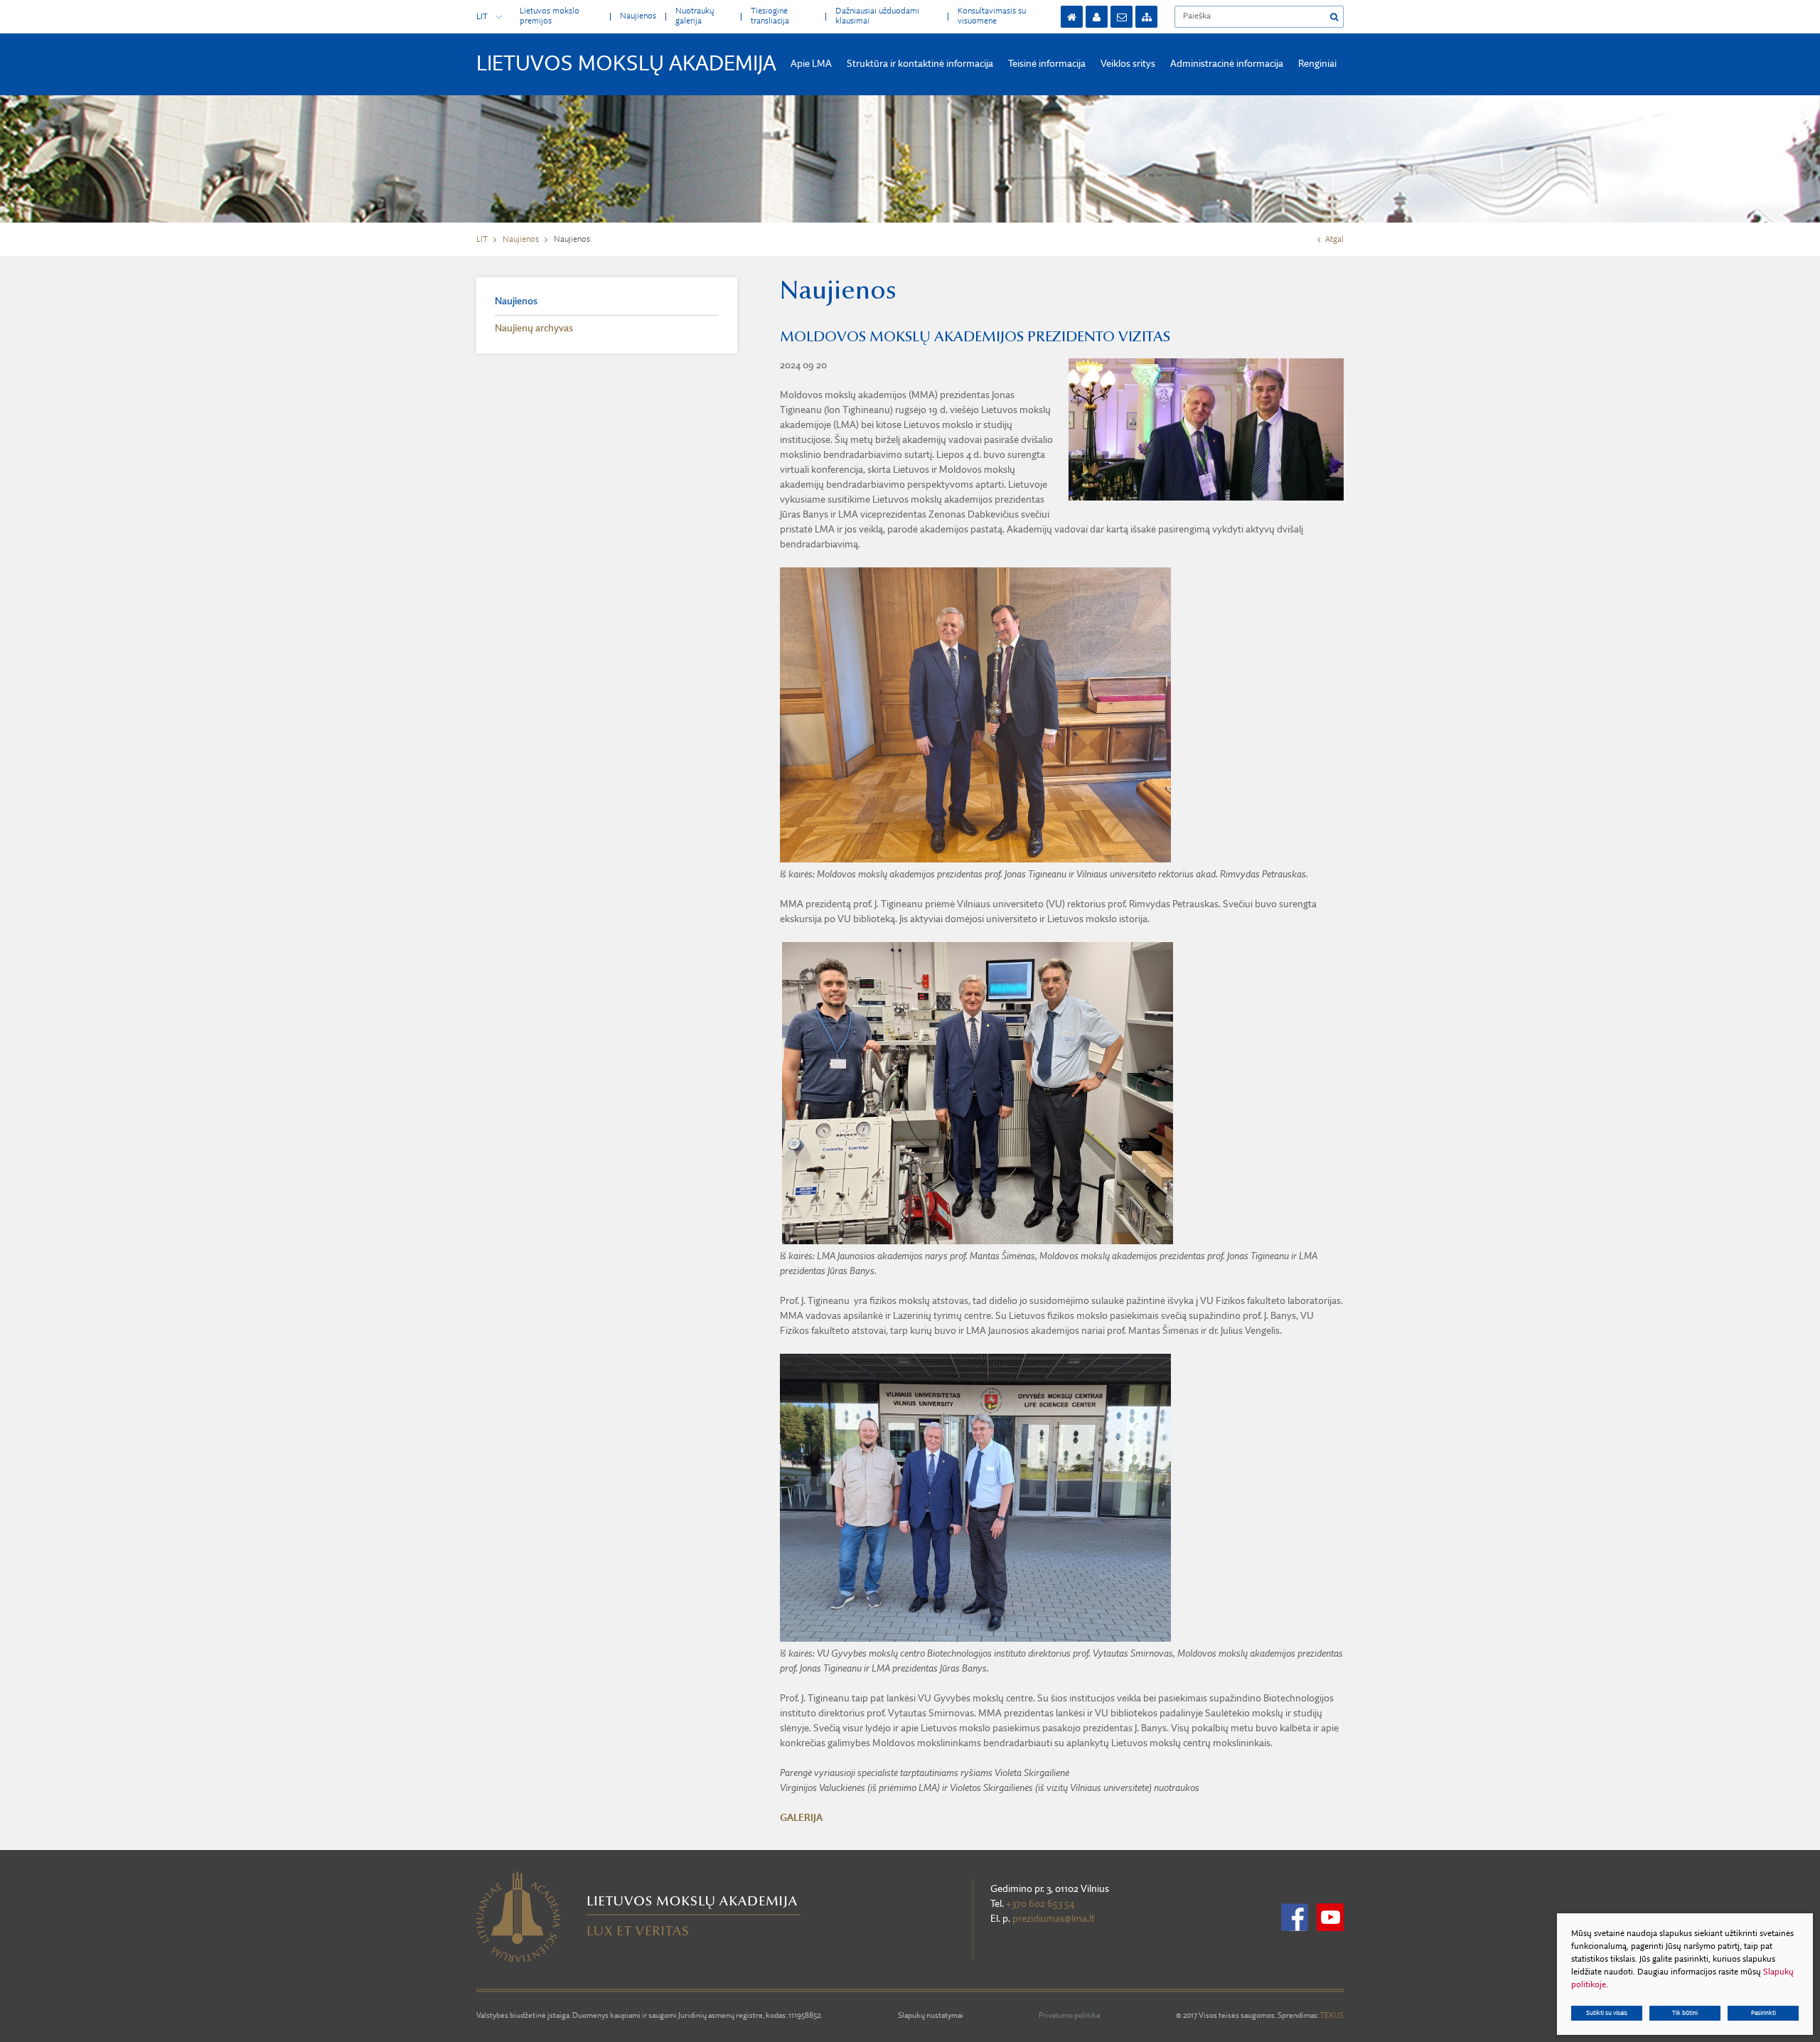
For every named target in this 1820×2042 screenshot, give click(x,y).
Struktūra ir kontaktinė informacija (920, 64)
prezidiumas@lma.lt (1054, 1919)
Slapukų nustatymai (931, 2016)
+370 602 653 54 (1040, 1904)
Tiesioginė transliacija (770, 16)
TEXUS (1332, 2016)
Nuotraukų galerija (695, 16)
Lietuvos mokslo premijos (550, 16)
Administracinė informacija (1227, 64)
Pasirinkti (1763, 2013)
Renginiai (1317, 64)
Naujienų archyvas (534, 328)
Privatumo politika (1069, 2016)
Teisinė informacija (1047, 64)
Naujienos (638, 16)
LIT (482, 17)
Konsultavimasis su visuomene (992, 16)
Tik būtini (1685, 2013)
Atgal (1334, 240)
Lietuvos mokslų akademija (626, 65)
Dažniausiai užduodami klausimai (877, 16)
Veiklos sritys (1128, 64)
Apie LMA (811, 64)
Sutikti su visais (1607, 2013)
